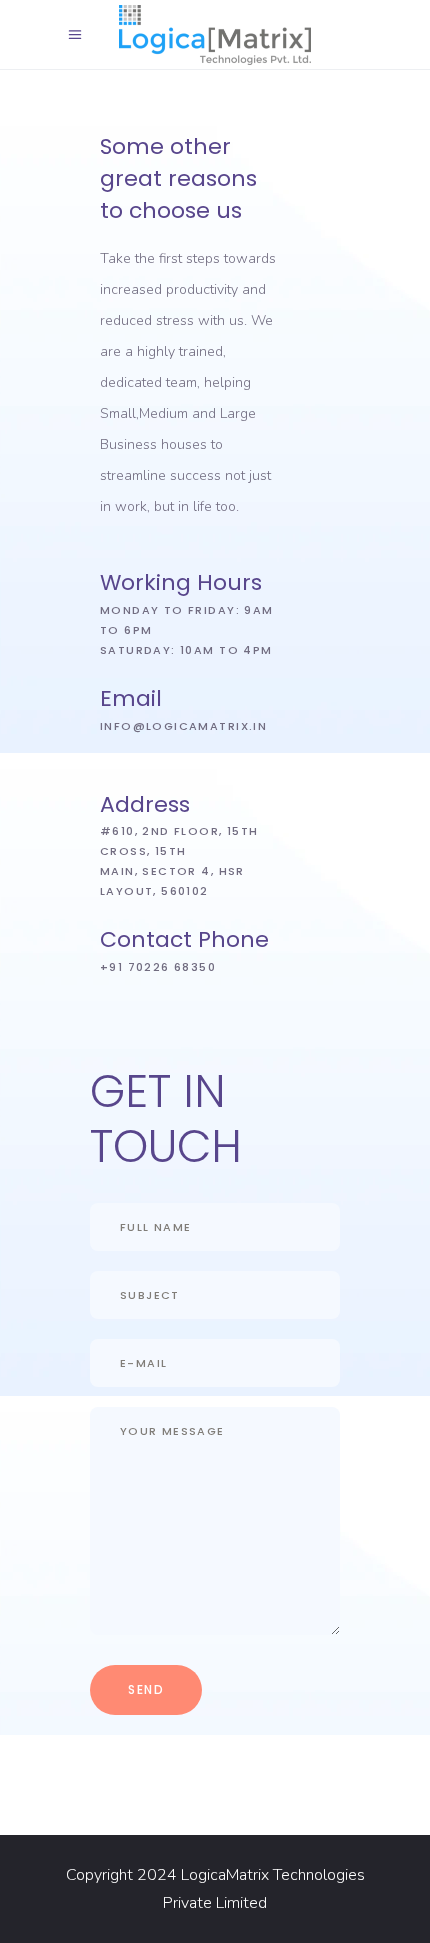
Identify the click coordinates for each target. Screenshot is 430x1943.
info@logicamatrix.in (183, 726)
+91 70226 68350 (158, 967)
